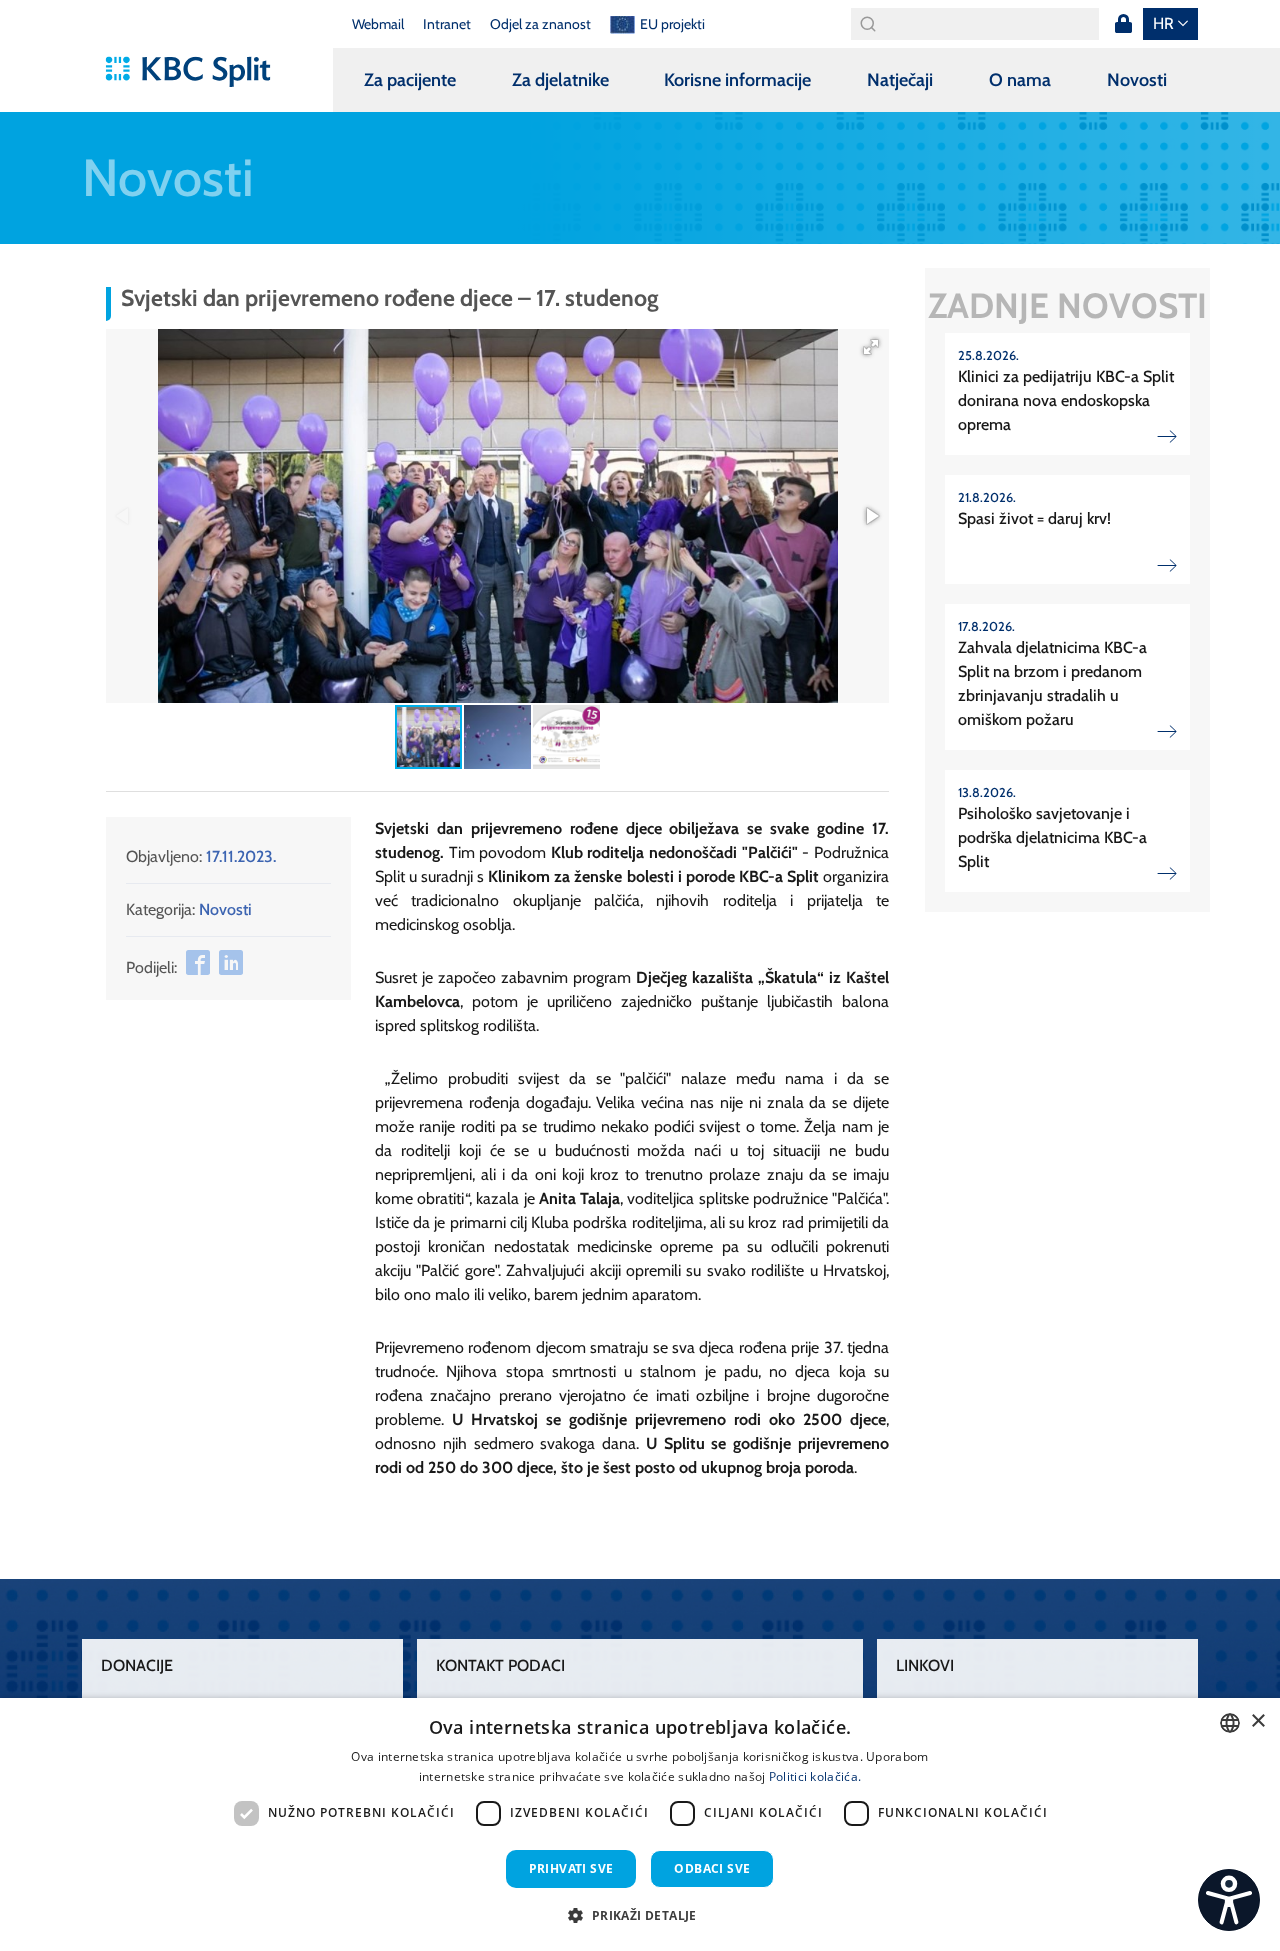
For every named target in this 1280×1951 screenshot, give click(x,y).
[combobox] (1230, 1723)
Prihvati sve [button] (571, 1868)
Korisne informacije (737, 80)
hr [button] (1163, 23)
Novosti (1137, 80)
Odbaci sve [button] (712, 1868)
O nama (1020, 80)
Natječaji (900, 80)
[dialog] (640, 1824)
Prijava (1123, 24)
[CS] (1229, 1900)
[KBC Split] (197, 72)
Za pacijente (410, 80)
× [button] (1257, 1721)
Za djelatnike (560, 80)
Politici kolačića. (815, 1776)
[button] (871, 347)
